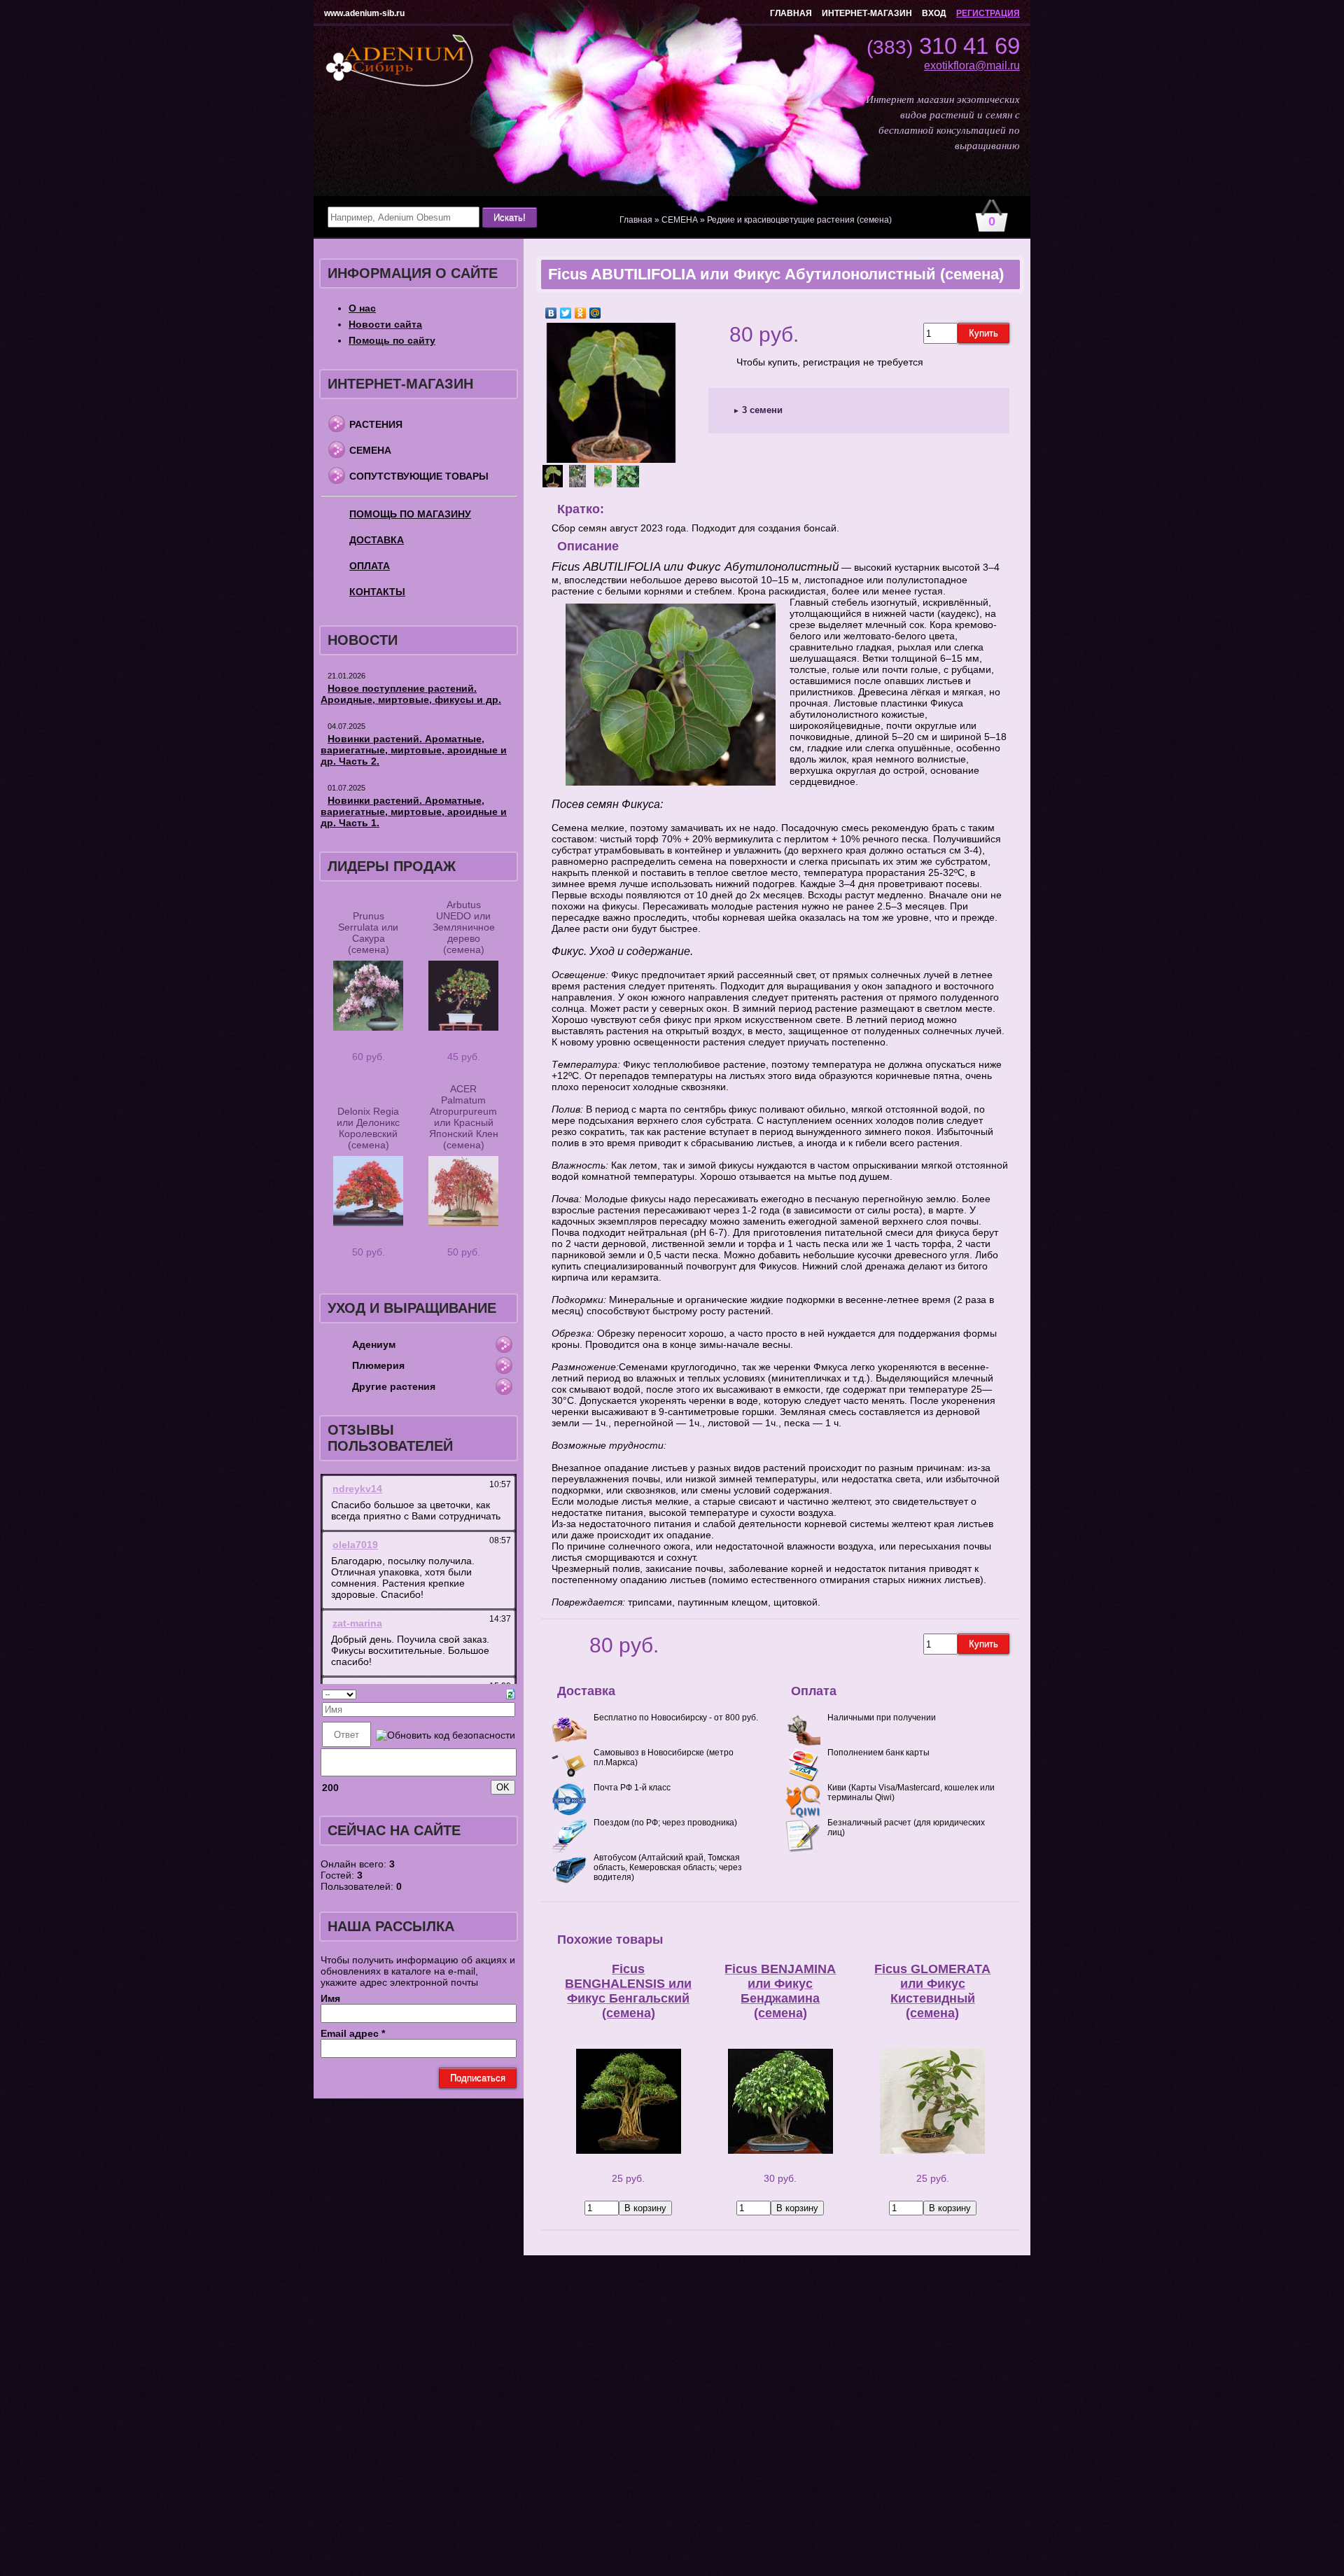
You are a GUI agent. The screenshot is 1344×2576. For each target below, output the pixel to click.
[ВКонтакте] (551, 313)
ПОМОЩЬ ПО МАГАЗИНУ (410, 514)
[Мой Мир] (595, 313)
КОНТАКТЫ (377, 592)
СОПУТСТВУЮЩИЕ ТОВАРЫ (419, 476)
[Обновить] (511, 1693)
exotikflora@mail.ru (972, 65)
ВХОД (934, 13)
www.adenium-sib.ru (364, 13)
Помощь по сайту (392, 340)
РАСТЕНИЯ (376, 424)
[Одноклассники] (581, 313)
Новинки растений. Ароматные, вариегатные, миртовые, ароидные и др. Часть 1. (414, 812)
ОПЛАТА (370, 566)
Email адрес (353, 2033)
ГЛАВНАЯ (791, 13)
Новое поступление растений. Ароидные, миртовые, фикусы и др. (411, 694)
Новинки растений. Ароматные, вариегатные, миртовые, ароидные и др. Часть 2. (414, 750)
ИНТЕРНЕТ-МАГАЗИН (867, 13)
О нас (362, 308)
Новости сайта (385, 324)
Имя (330, 1998)
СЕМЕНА (370, 450)
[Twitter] (566, 313)
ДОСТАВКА (377, 540)
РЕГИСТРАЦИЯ (988, 13)
